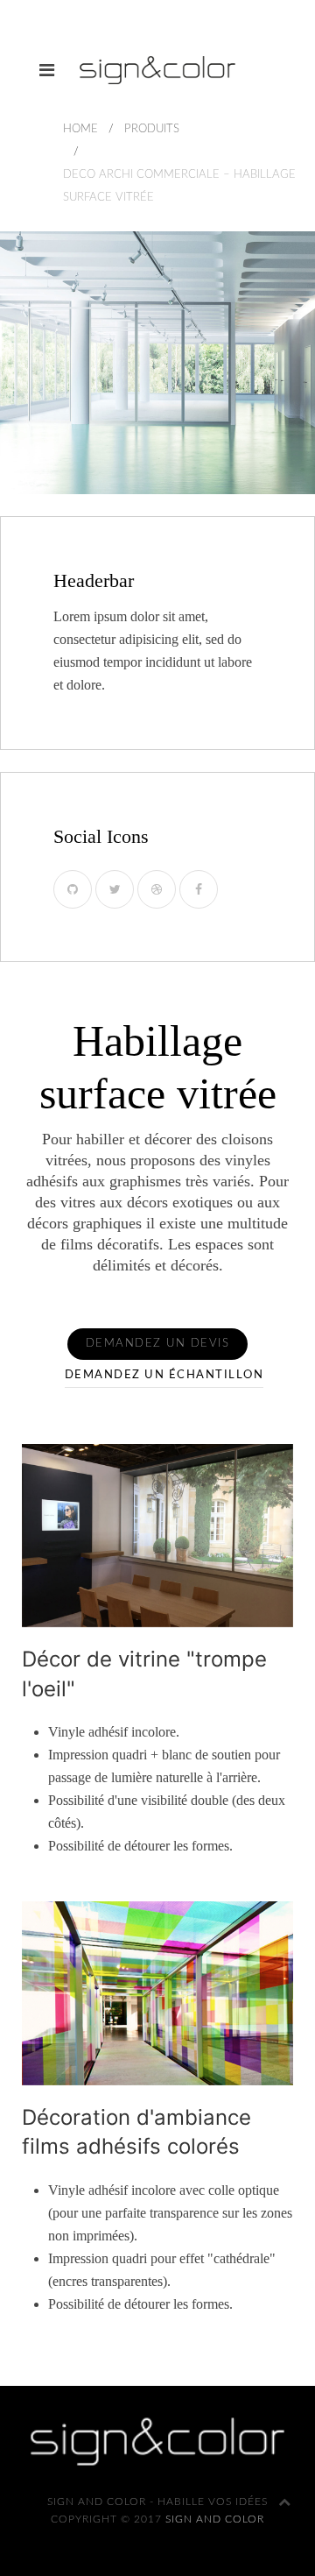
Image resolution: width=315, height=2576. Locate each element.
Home (80, 129)
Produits (152, 129)
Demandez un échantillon (164, 1375)
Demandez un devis (158, 1344)
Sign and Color (215, 2519)
